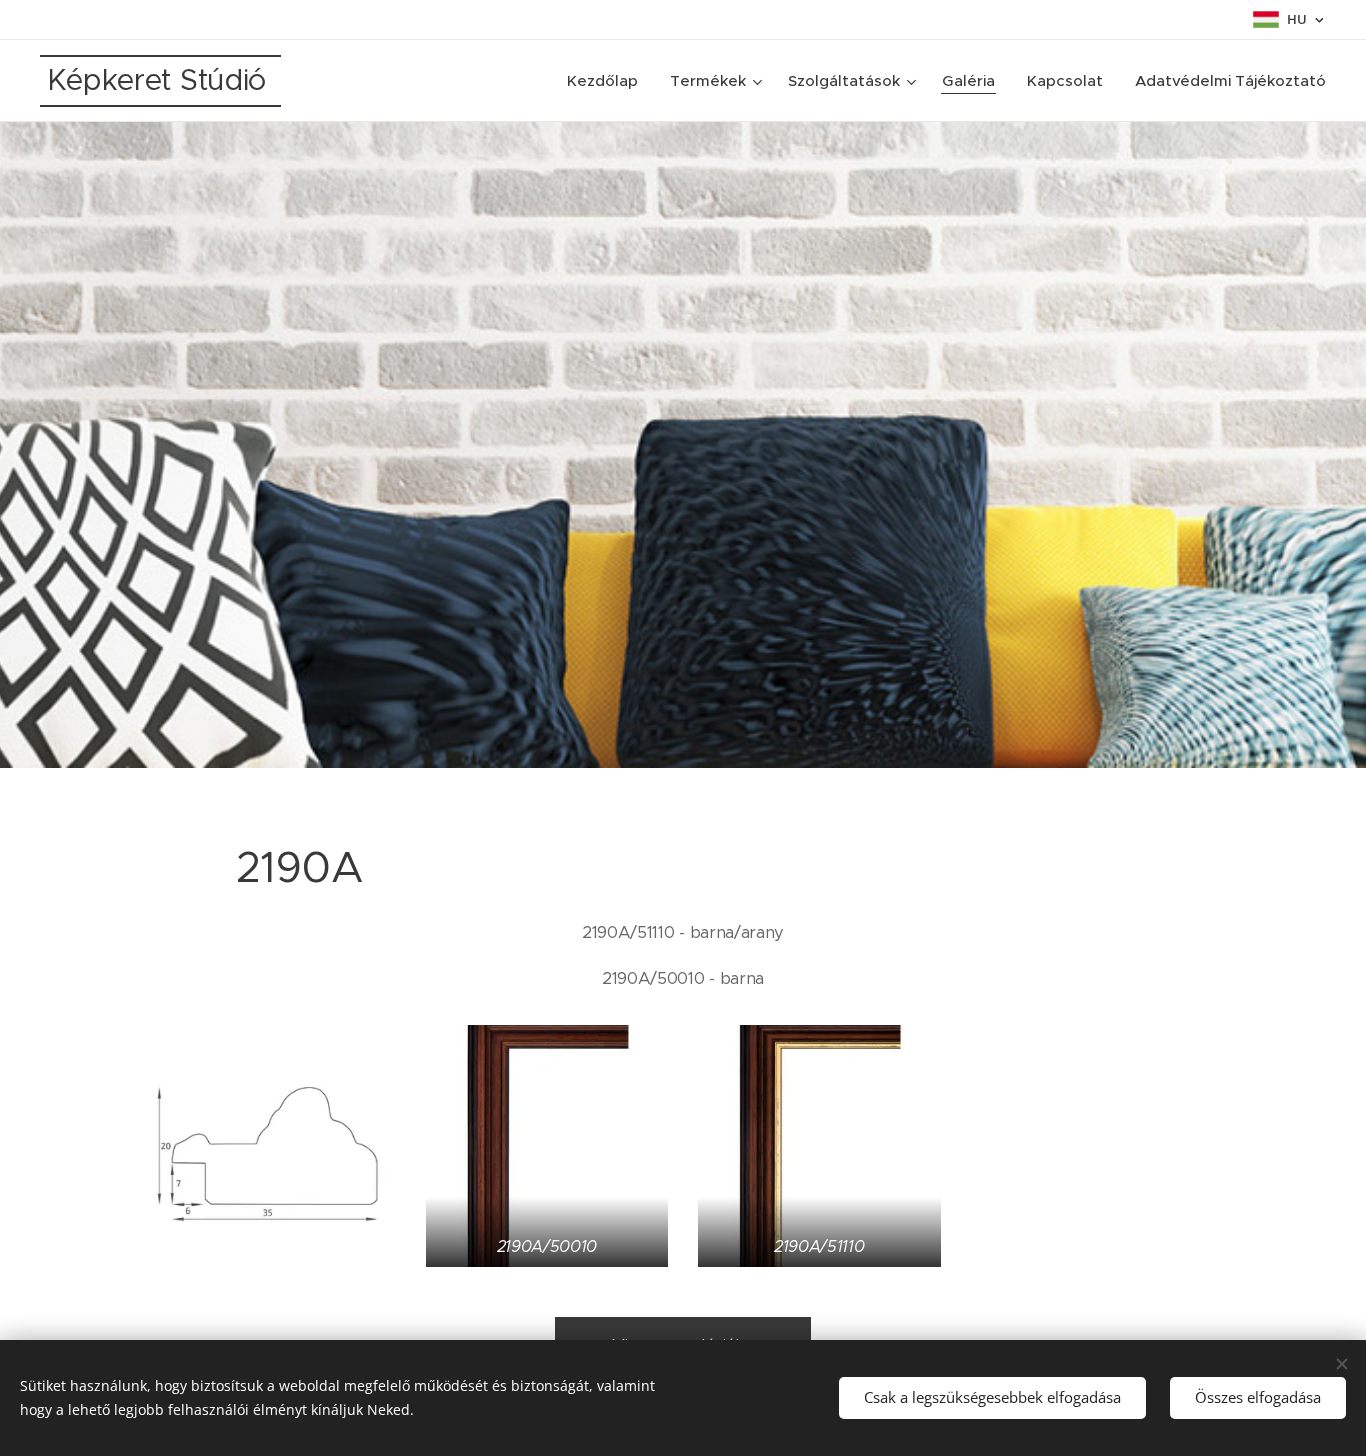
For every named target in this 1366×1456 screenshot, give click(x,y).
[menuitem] (608, 81)
